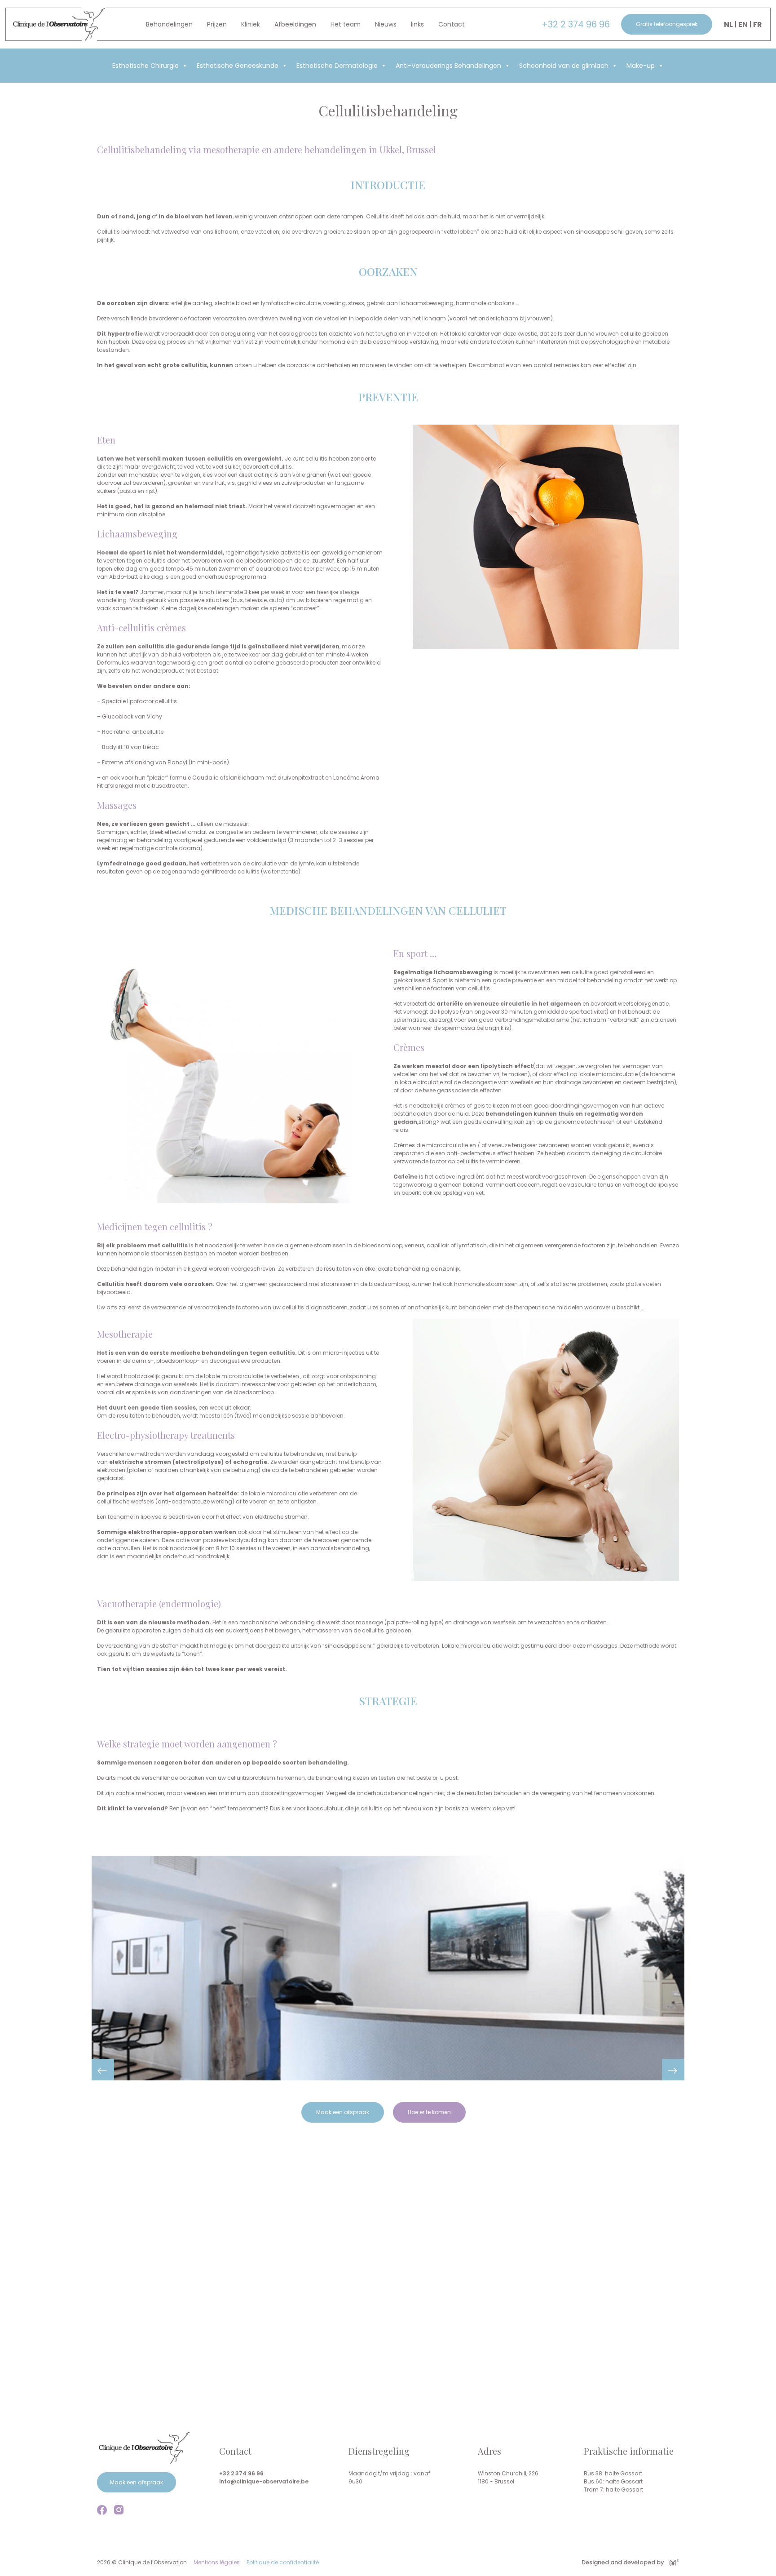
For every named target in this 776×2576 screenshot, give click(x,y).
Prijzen (217, 24)
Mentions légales (217, 2562)
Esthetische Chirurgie (145, 66)
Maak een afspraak (343, 2112)
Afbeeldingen (295, 24)
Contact (452, 24)
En (743, 24)
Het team (346, 24)
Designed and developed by (623, 2562)
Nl (728, 24)
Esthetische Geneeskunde (238, 66)
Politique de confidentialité (283, 2562)
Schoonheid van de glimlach (564, 66)
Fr (758, 24)
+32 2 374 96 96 (576, 24)
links (417, 24)
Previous (103, 2070)
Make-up (641, 66)
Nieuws (386, 24)
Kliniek (251, 24)
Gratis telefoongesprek (667, 24)
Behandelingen (169, 24)
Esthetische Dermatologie (337, 66)
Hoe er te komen (429, 2112)
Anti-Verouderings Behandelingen (448, 66)
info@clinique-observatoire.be (264, 2481)
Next (673, 2070)
